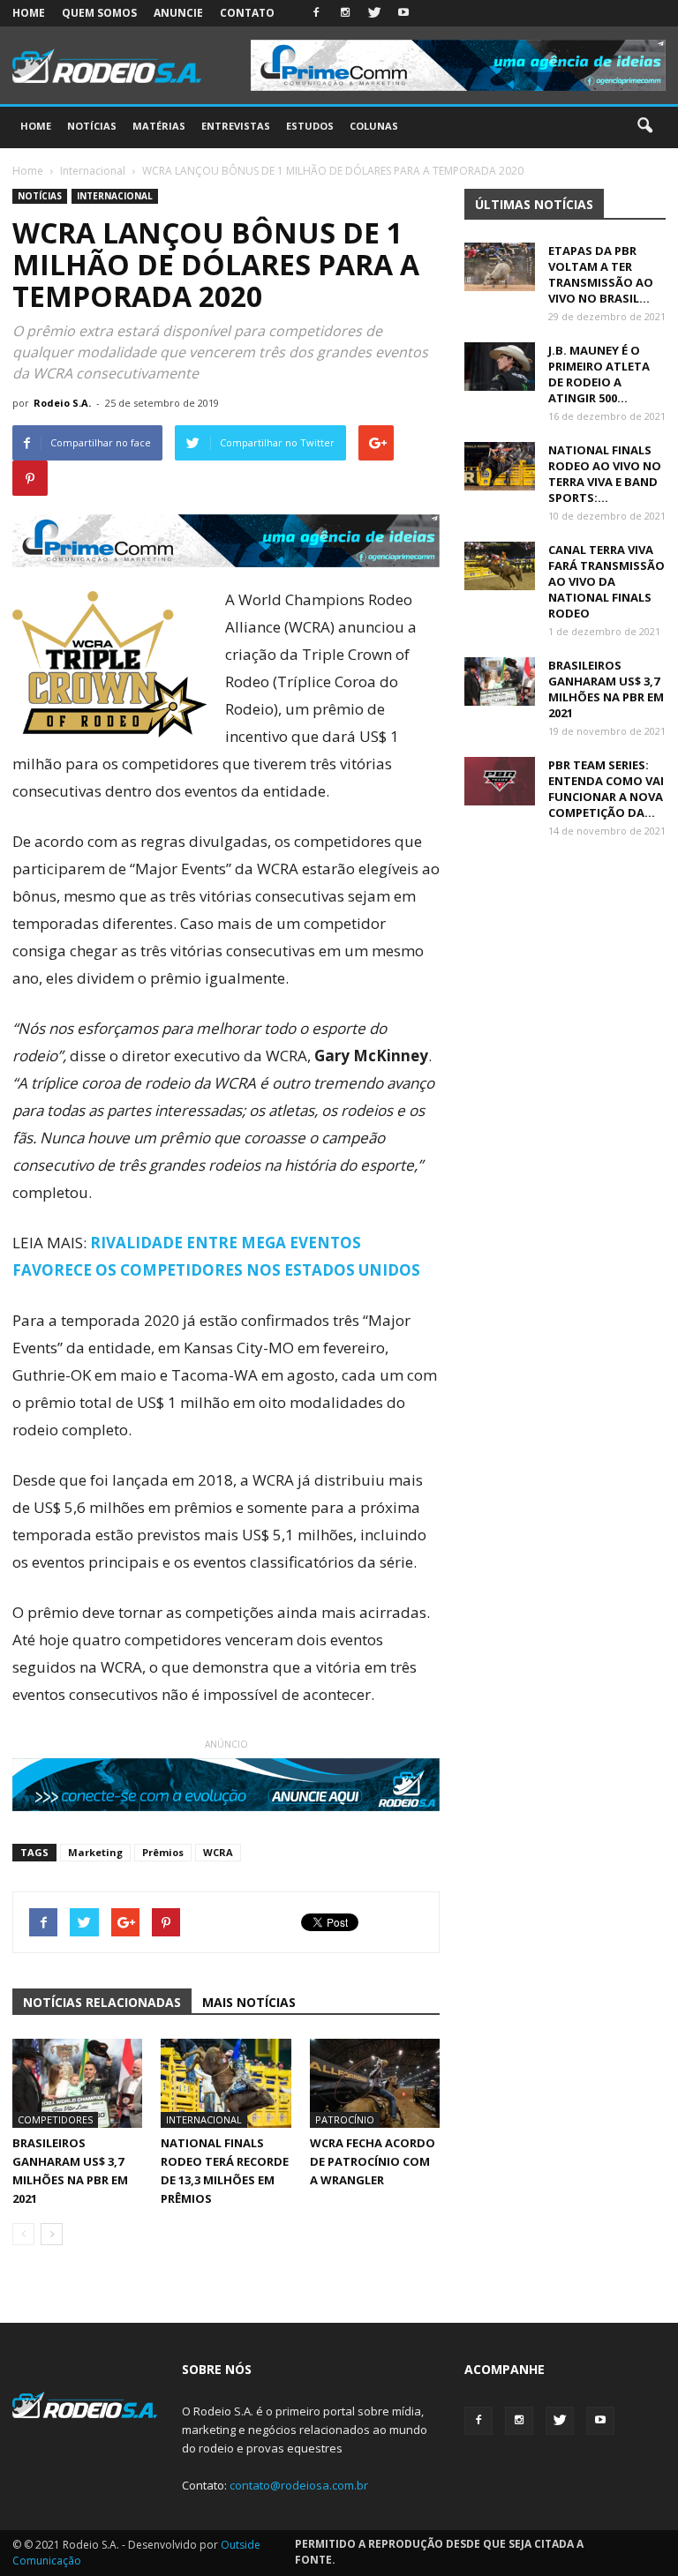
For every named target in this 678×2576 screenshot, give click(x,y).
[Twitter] (374, 13)
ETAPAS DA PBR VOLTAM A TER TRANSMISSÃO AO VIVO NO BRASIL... (601, 274)
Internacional (115, 196)
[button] (644, 126)
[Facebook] (316, 13)
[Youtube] (403, 13)
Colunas (374, 126)
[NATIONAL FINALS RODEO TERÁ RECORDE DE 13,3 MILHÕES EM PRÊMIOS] (226, 2083)
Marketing (95, 1852)
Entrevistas (236, 126)
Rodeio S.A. (62, 403)
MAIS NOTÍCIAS (249, 2002)
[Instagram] (345, 13)
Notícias (92, 126)
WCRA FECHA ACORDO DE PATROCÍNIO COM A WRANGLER (373, 2161)
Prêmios (163, 1852)
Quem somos (99, 13)
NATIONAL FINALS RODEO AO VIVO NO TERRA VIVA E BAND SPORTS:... (605, 474)
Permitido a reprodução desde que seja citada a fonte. (439, 2552)
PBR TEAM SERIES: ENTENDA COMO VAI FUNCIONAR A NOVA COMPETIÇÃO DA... (606, 789)
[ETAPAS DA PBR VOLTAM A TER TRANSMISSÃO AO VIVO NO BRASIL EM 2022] (500, 267)
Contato (247, 13)
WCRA (218, 1852)
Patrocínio (345, 2119)
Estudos (310, 126)
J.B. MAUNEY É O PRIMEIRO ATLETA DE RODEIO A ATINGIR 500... (599, 374)
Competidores (55, 2119)
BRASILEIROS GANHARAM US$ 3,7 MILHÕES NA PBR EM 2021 (606, 689)
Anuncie (178, 13)
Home (29, 13)
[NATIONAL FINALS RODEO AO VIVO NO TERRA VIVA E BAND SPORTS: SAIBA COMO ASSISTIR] (500, 466)
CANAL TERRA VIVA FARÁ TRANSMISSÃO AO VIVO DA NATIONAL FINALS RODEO (606, 581)
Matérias (159, 126)
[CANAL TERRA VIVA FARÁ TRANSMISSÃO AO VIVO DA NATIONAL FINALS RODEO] (500, 566)
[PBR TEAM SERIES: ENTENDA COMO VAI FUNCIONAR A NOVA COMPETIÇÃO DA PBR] (500, 781)
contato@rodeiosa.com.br (299, 2485)
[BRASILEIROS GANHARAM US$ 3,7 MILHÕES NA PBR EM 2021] (77, 2083)
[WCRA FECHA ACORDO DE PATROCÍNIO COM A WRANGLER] (375, 2083)
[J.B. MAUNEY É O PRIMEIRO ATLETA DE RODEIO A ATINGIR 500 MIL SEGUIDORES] (500, 367)
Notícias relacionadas (102, 2002)
